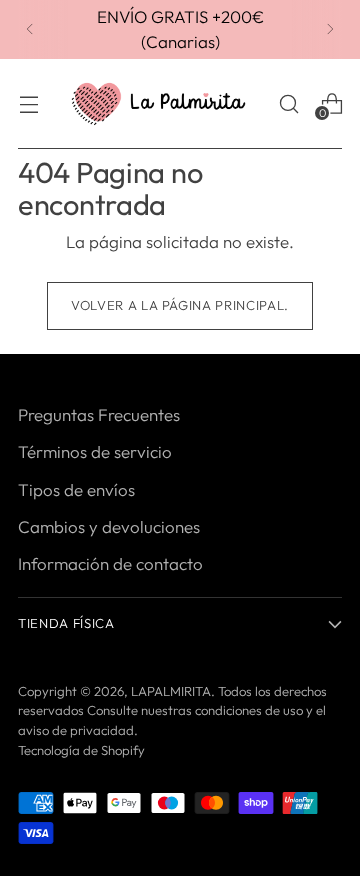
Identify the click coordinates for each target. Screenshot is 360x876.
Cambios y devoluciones (109, 526)
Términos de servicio (95, 451)
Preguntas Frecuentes (99, 414)
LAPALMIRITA (171, 691)
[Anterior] (30, 29)
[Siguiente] (330, 29)
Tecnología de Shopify (81, 750)
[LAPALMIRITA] (158, 104)
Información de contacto (110, 563)
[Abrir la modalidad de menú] (28, 103)
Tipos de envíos (76, 489)
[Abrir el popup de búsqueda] (288, 103)
